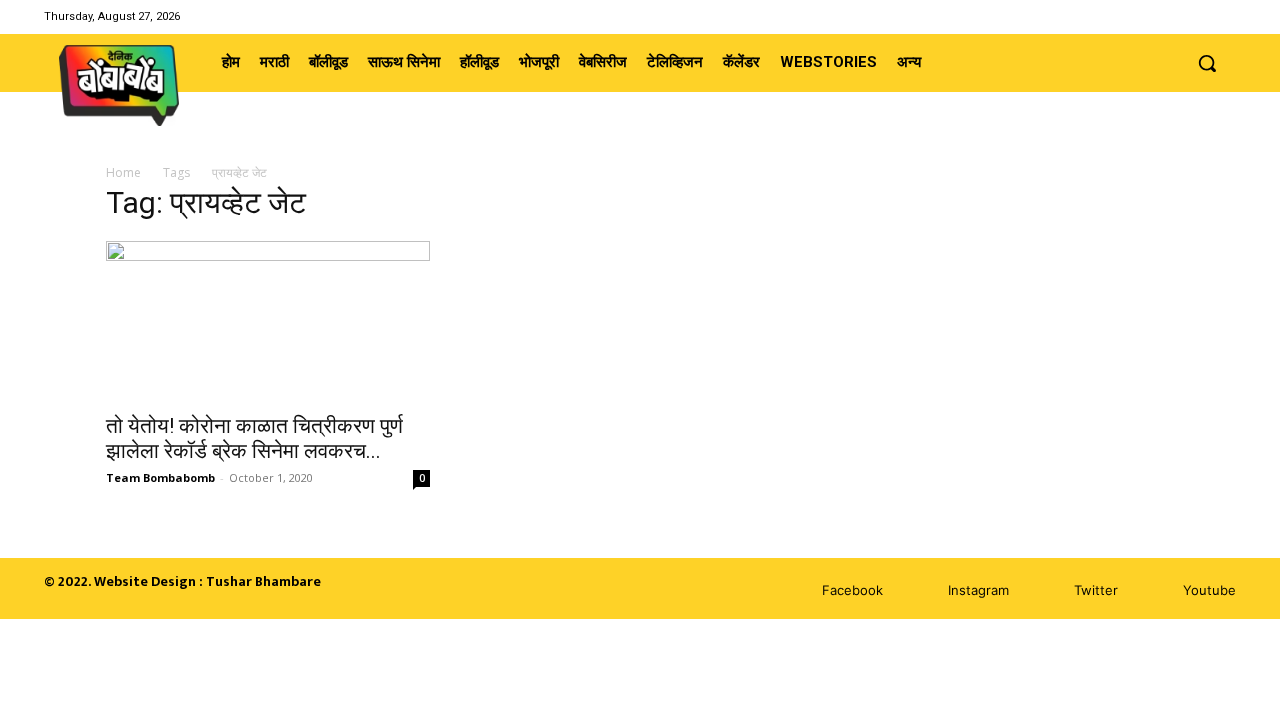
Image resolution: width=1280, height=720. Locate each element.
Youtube (1209, 590)
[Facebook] (1147, 16)
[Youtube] (1223, 16)
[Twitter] (1198, 16)
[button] (1207, 63)
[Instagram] (1172, 16)
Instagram (978, 590)
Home (123, 172)
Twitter (1096, 590)
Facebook (852, 590)
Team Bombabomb (160, 477)
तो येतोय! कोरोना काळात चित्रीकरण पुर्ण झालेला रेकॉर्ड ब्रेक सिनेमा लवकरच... (254, 438)
